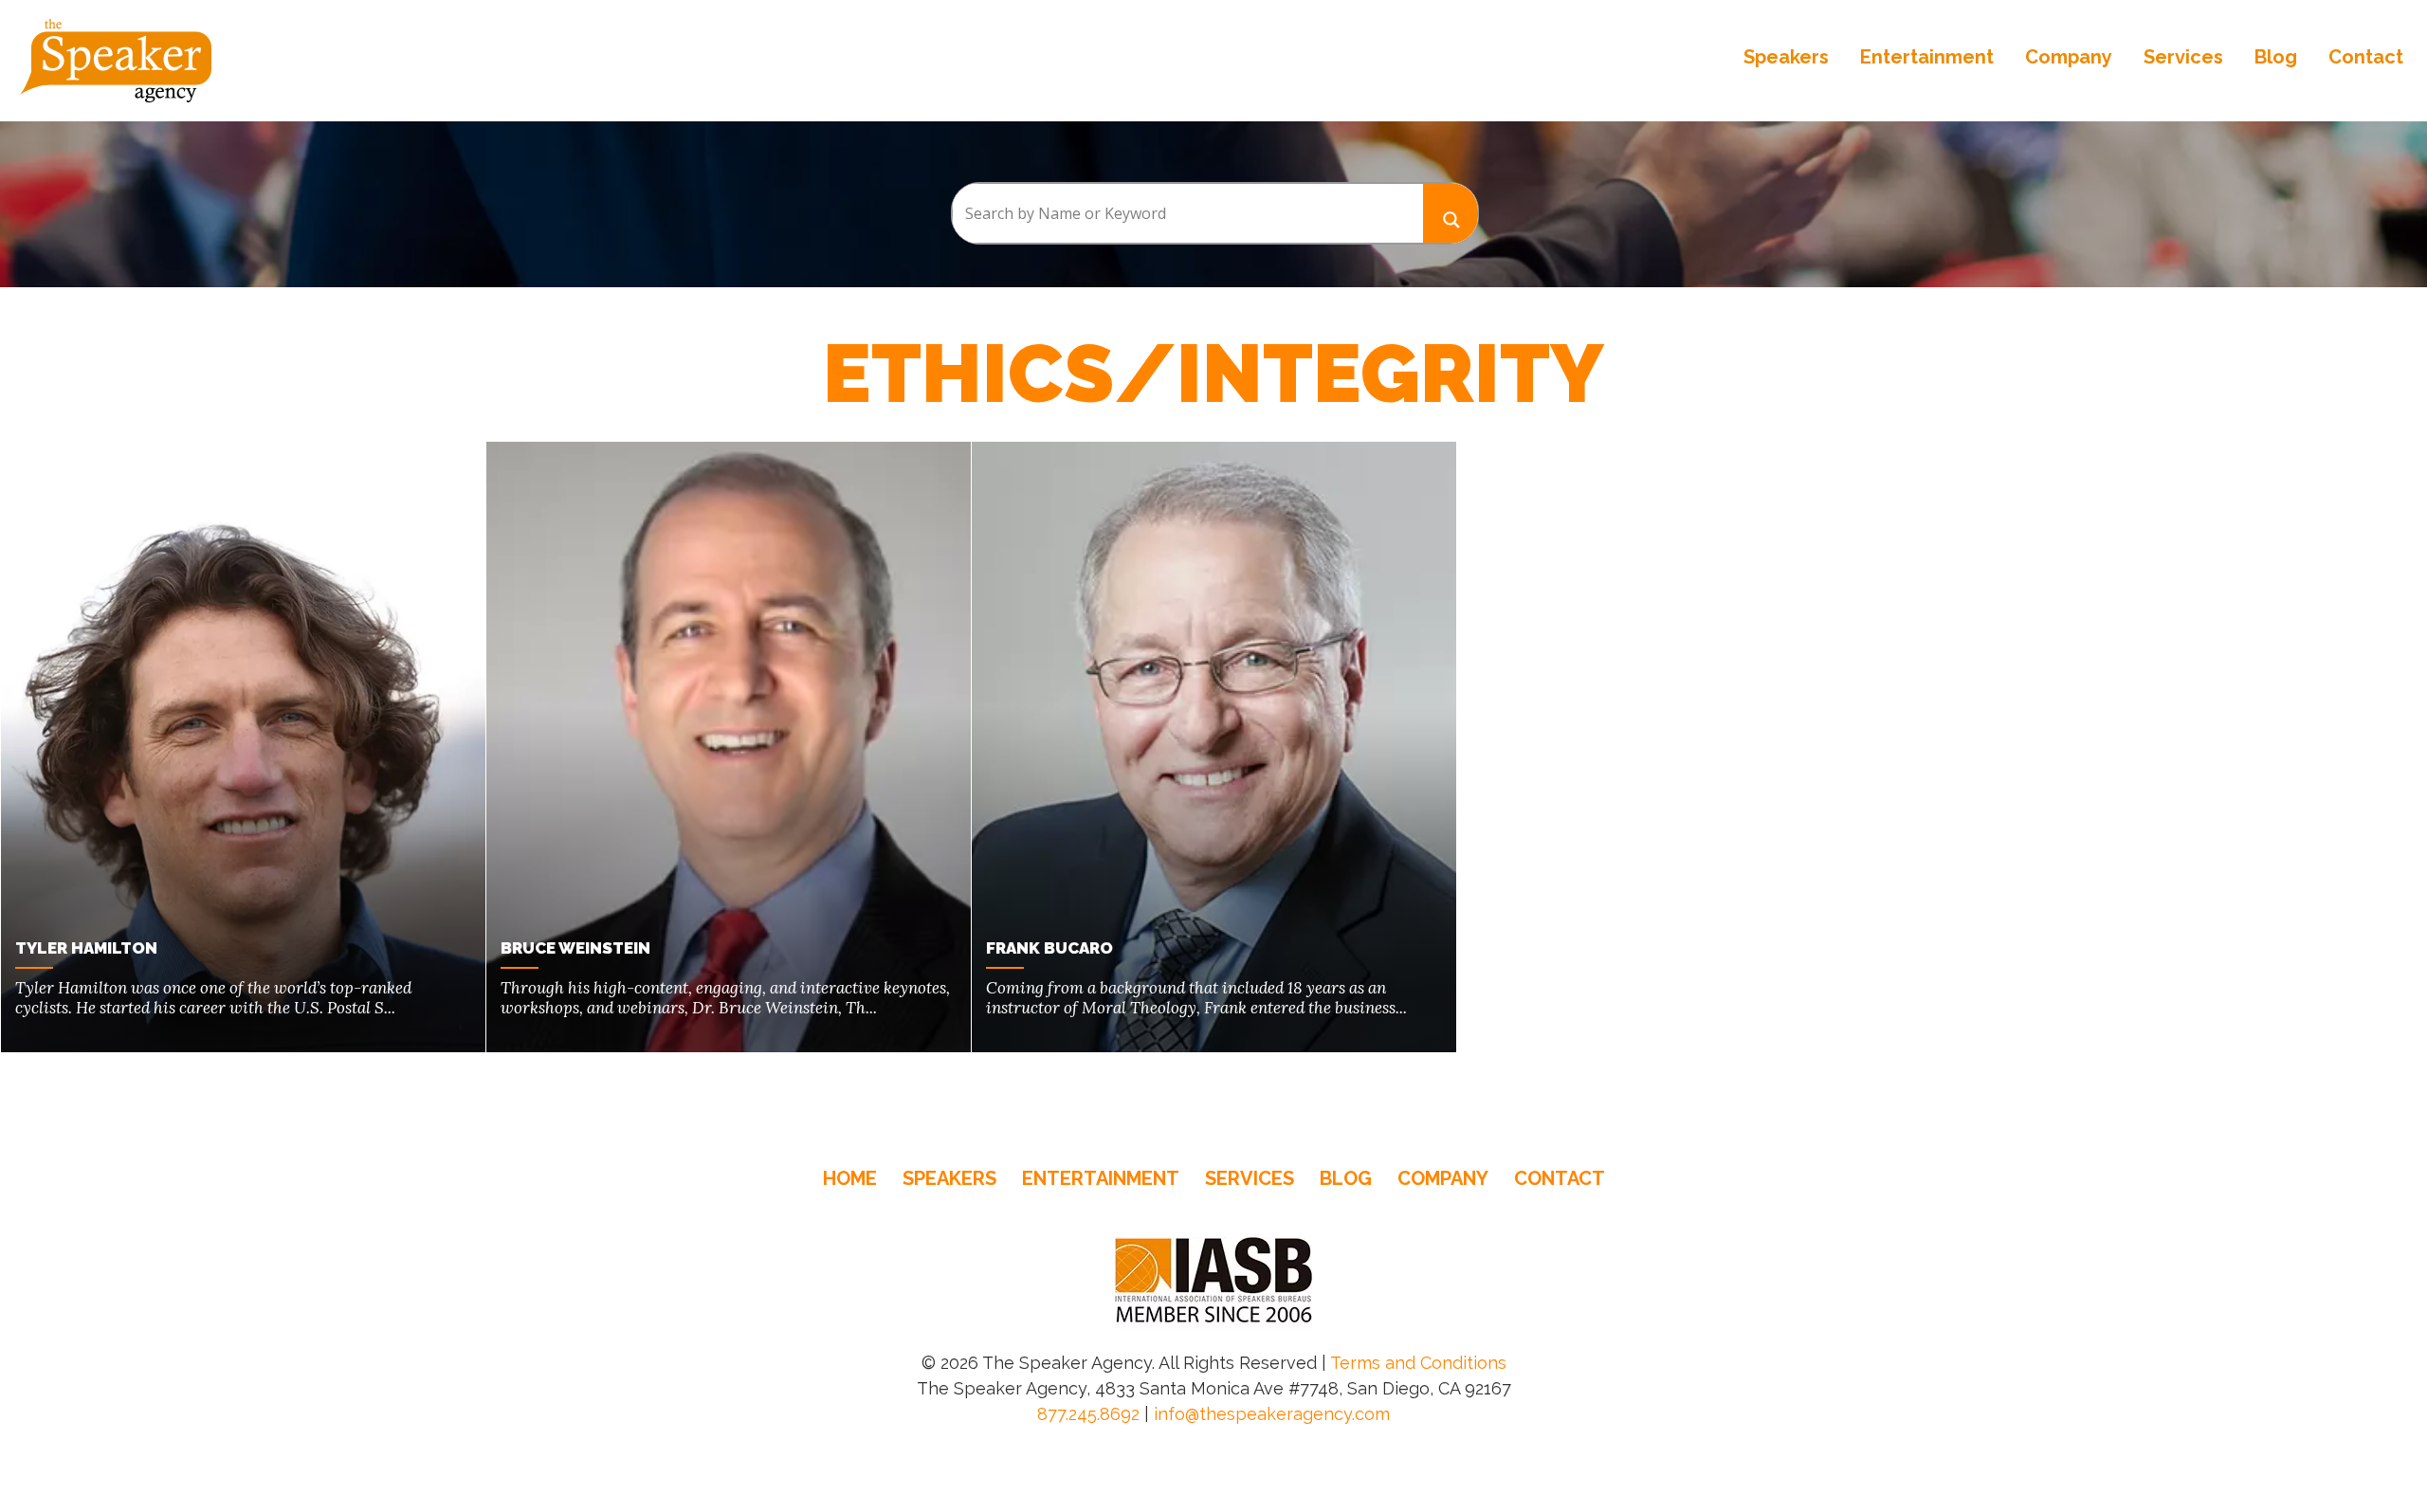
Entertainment (1927, 57)
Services (2183, 57)
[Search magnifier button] (1451, 213)
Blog (2276, 57)
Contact (2366, 57)
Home (850, 1178)
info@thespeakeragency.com (1272, 1414)
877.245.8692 (1088, 1414)
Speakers (1786, 57)
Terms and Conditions (1418, 1363)
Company (2069, 57)
